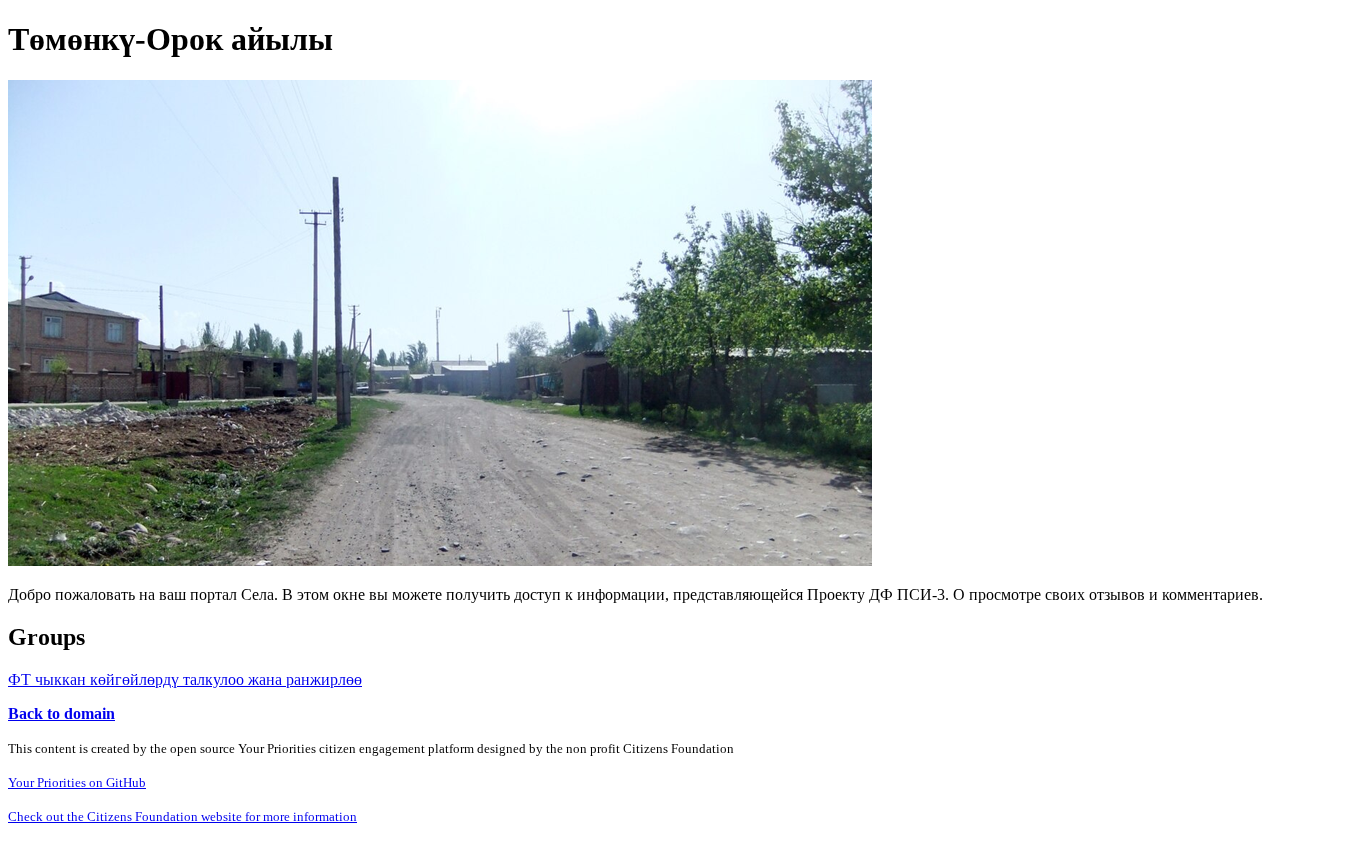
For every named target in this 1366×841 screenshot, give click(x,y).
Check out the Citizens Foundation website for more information (182, 816)
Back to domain (61, 713)
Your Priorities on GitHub (77, 782)
